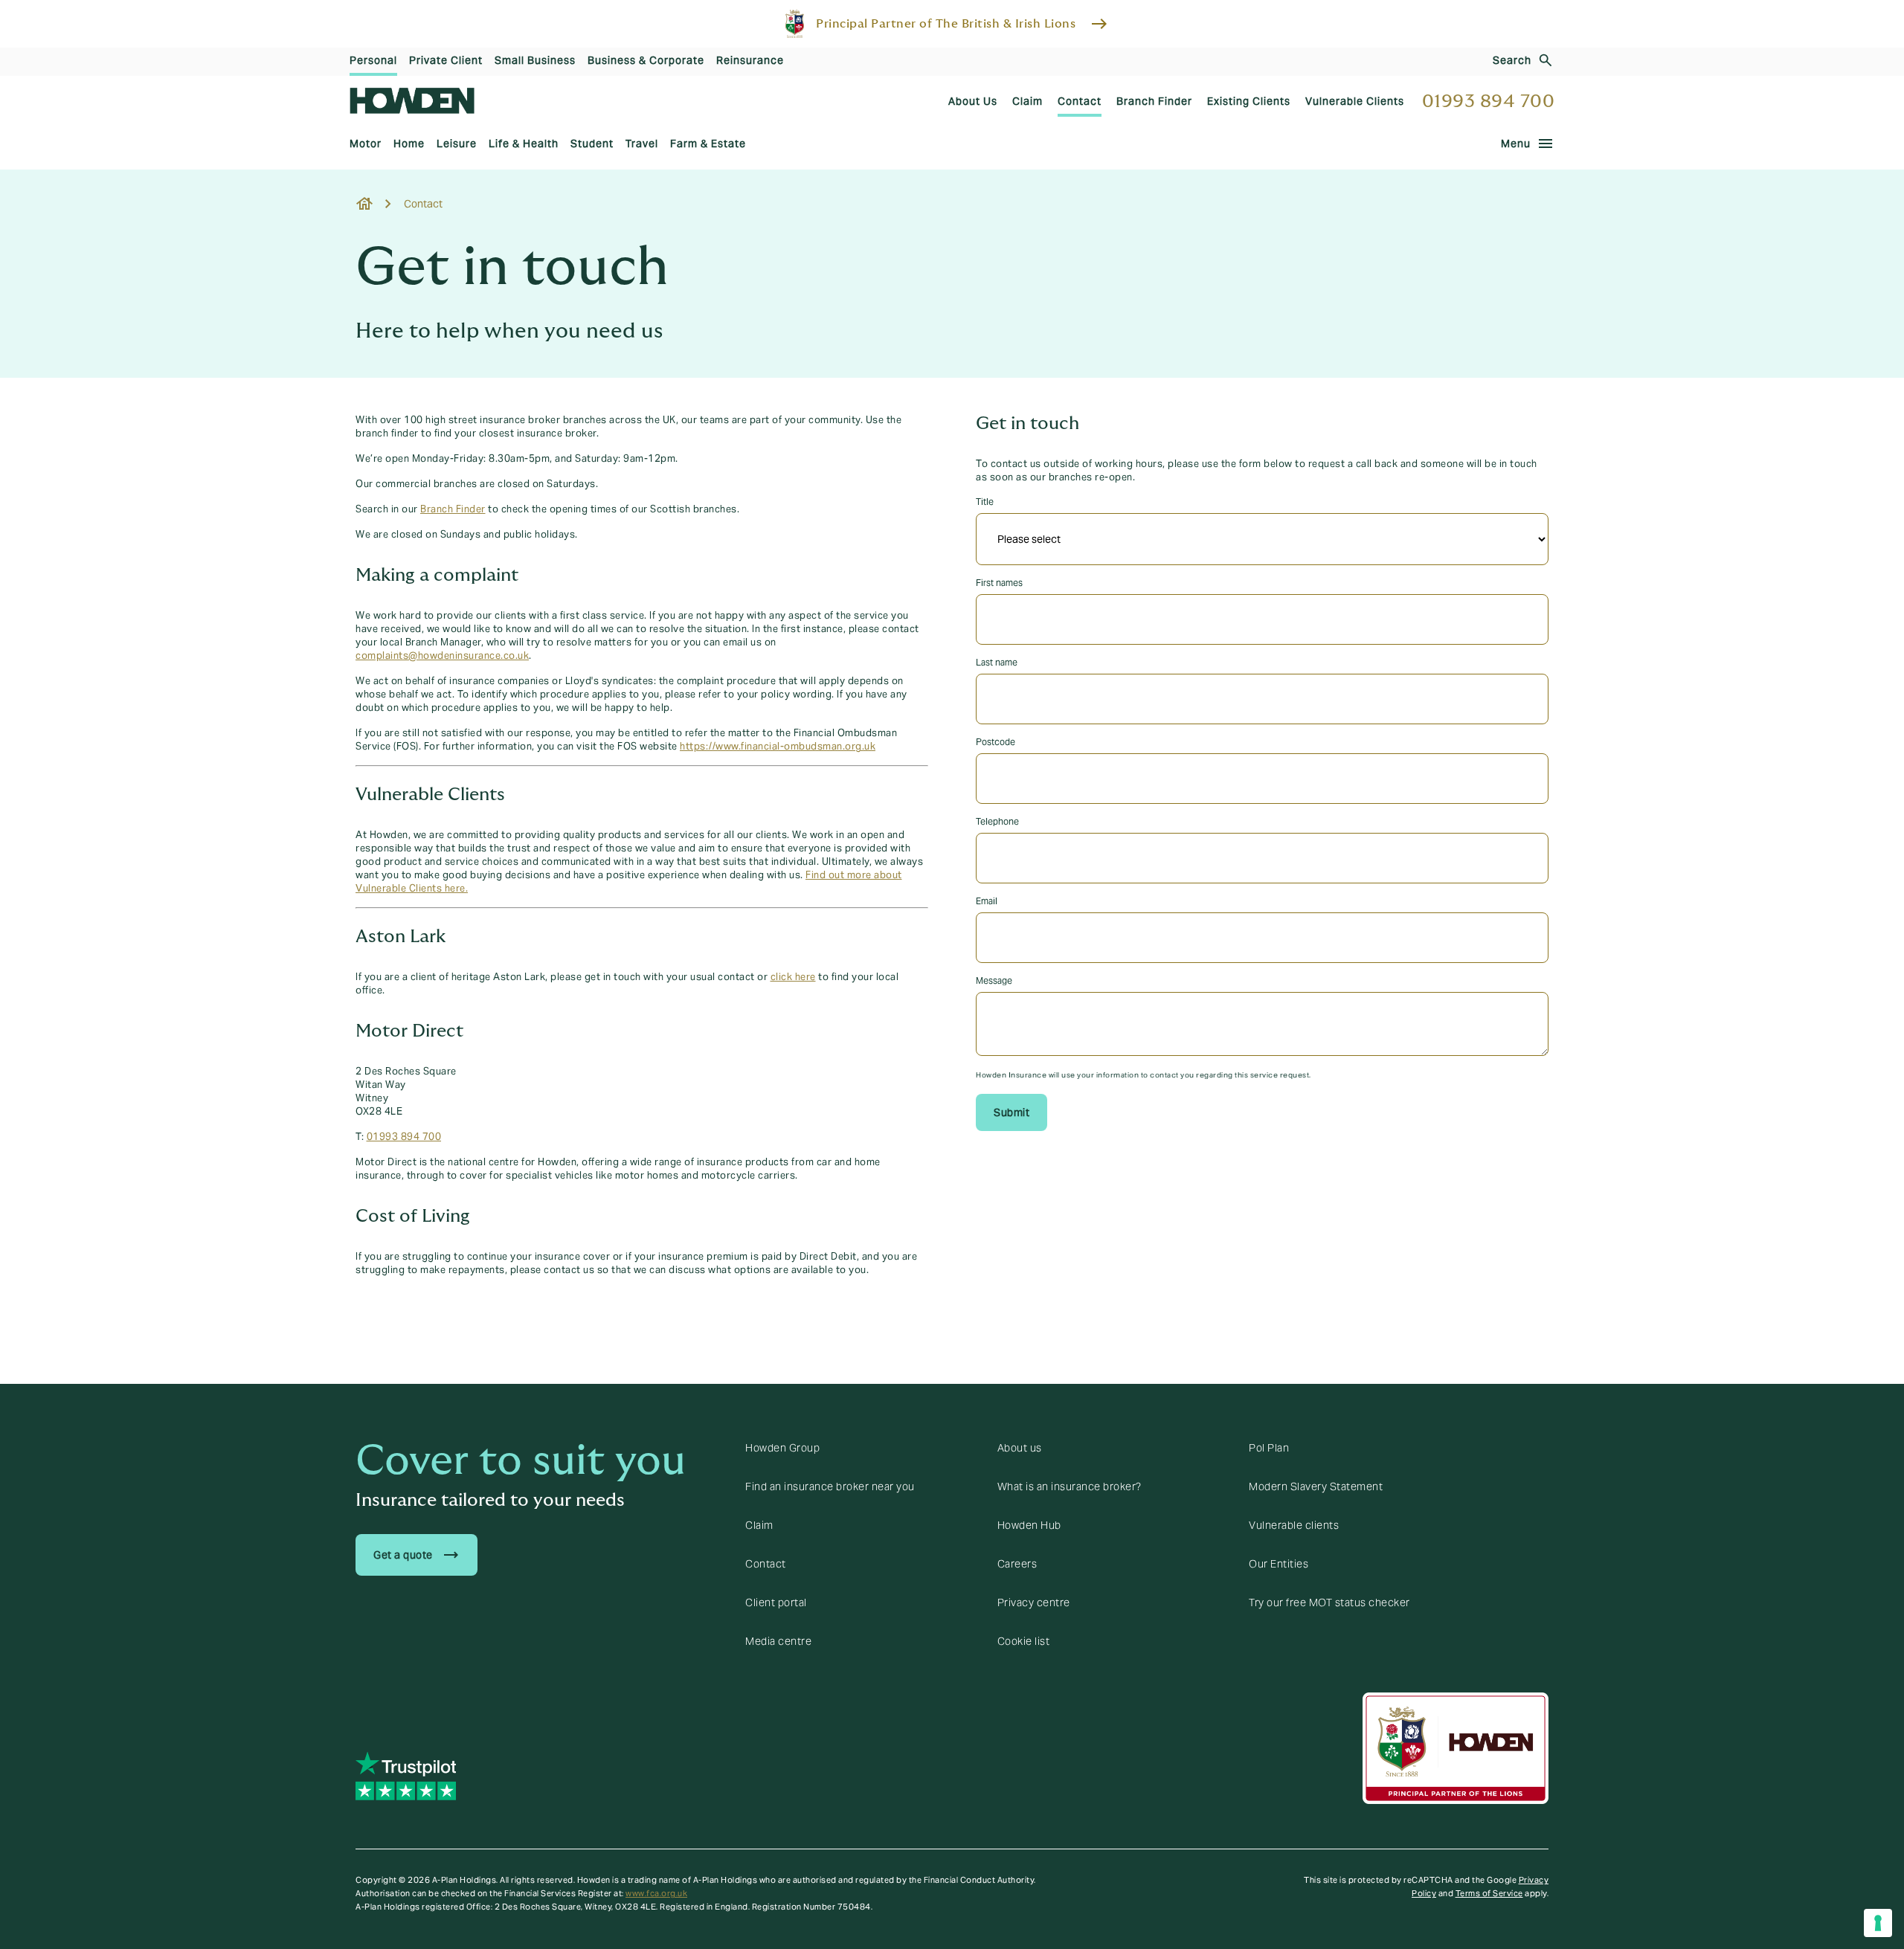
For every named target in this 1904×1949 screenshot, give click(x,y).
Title (985, 502)
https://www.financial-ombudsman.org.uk (778, 747)
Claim (759, 1525)
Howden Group (782, 1448)
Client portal (776, 1602)
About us (1020, 1448)
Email (987, 901)
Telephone (997, 821)
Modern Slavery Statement (1316, 1486)
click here (793, 977)
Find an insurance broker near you (830, 1486)
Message (994, 980)
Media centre (778, 1641)
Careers (1017, 1564)
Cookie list (1024, 1641)
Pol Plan (1269, 1448)
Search (1512, 60)
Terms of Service (1489, 1893)
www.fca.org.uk (656, 1893)
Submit (1011, 1112)
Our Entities (1279, 1564)
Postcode (996, 742)
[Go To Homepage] (412, 101)
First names (999, 583)
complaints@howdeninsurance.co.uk (442, 656)
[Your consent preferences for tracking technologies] (1878, 1923)
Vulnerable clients (1294, 1525)
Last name (997, 662)
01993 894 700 (1489, 102)
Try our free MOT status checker (1329, 1602)
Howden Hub (1029, 1525)
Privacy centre (1034, 1602)
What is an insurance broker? (1070, 1486)
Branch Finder (453, 509)
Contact (766, 1564)
